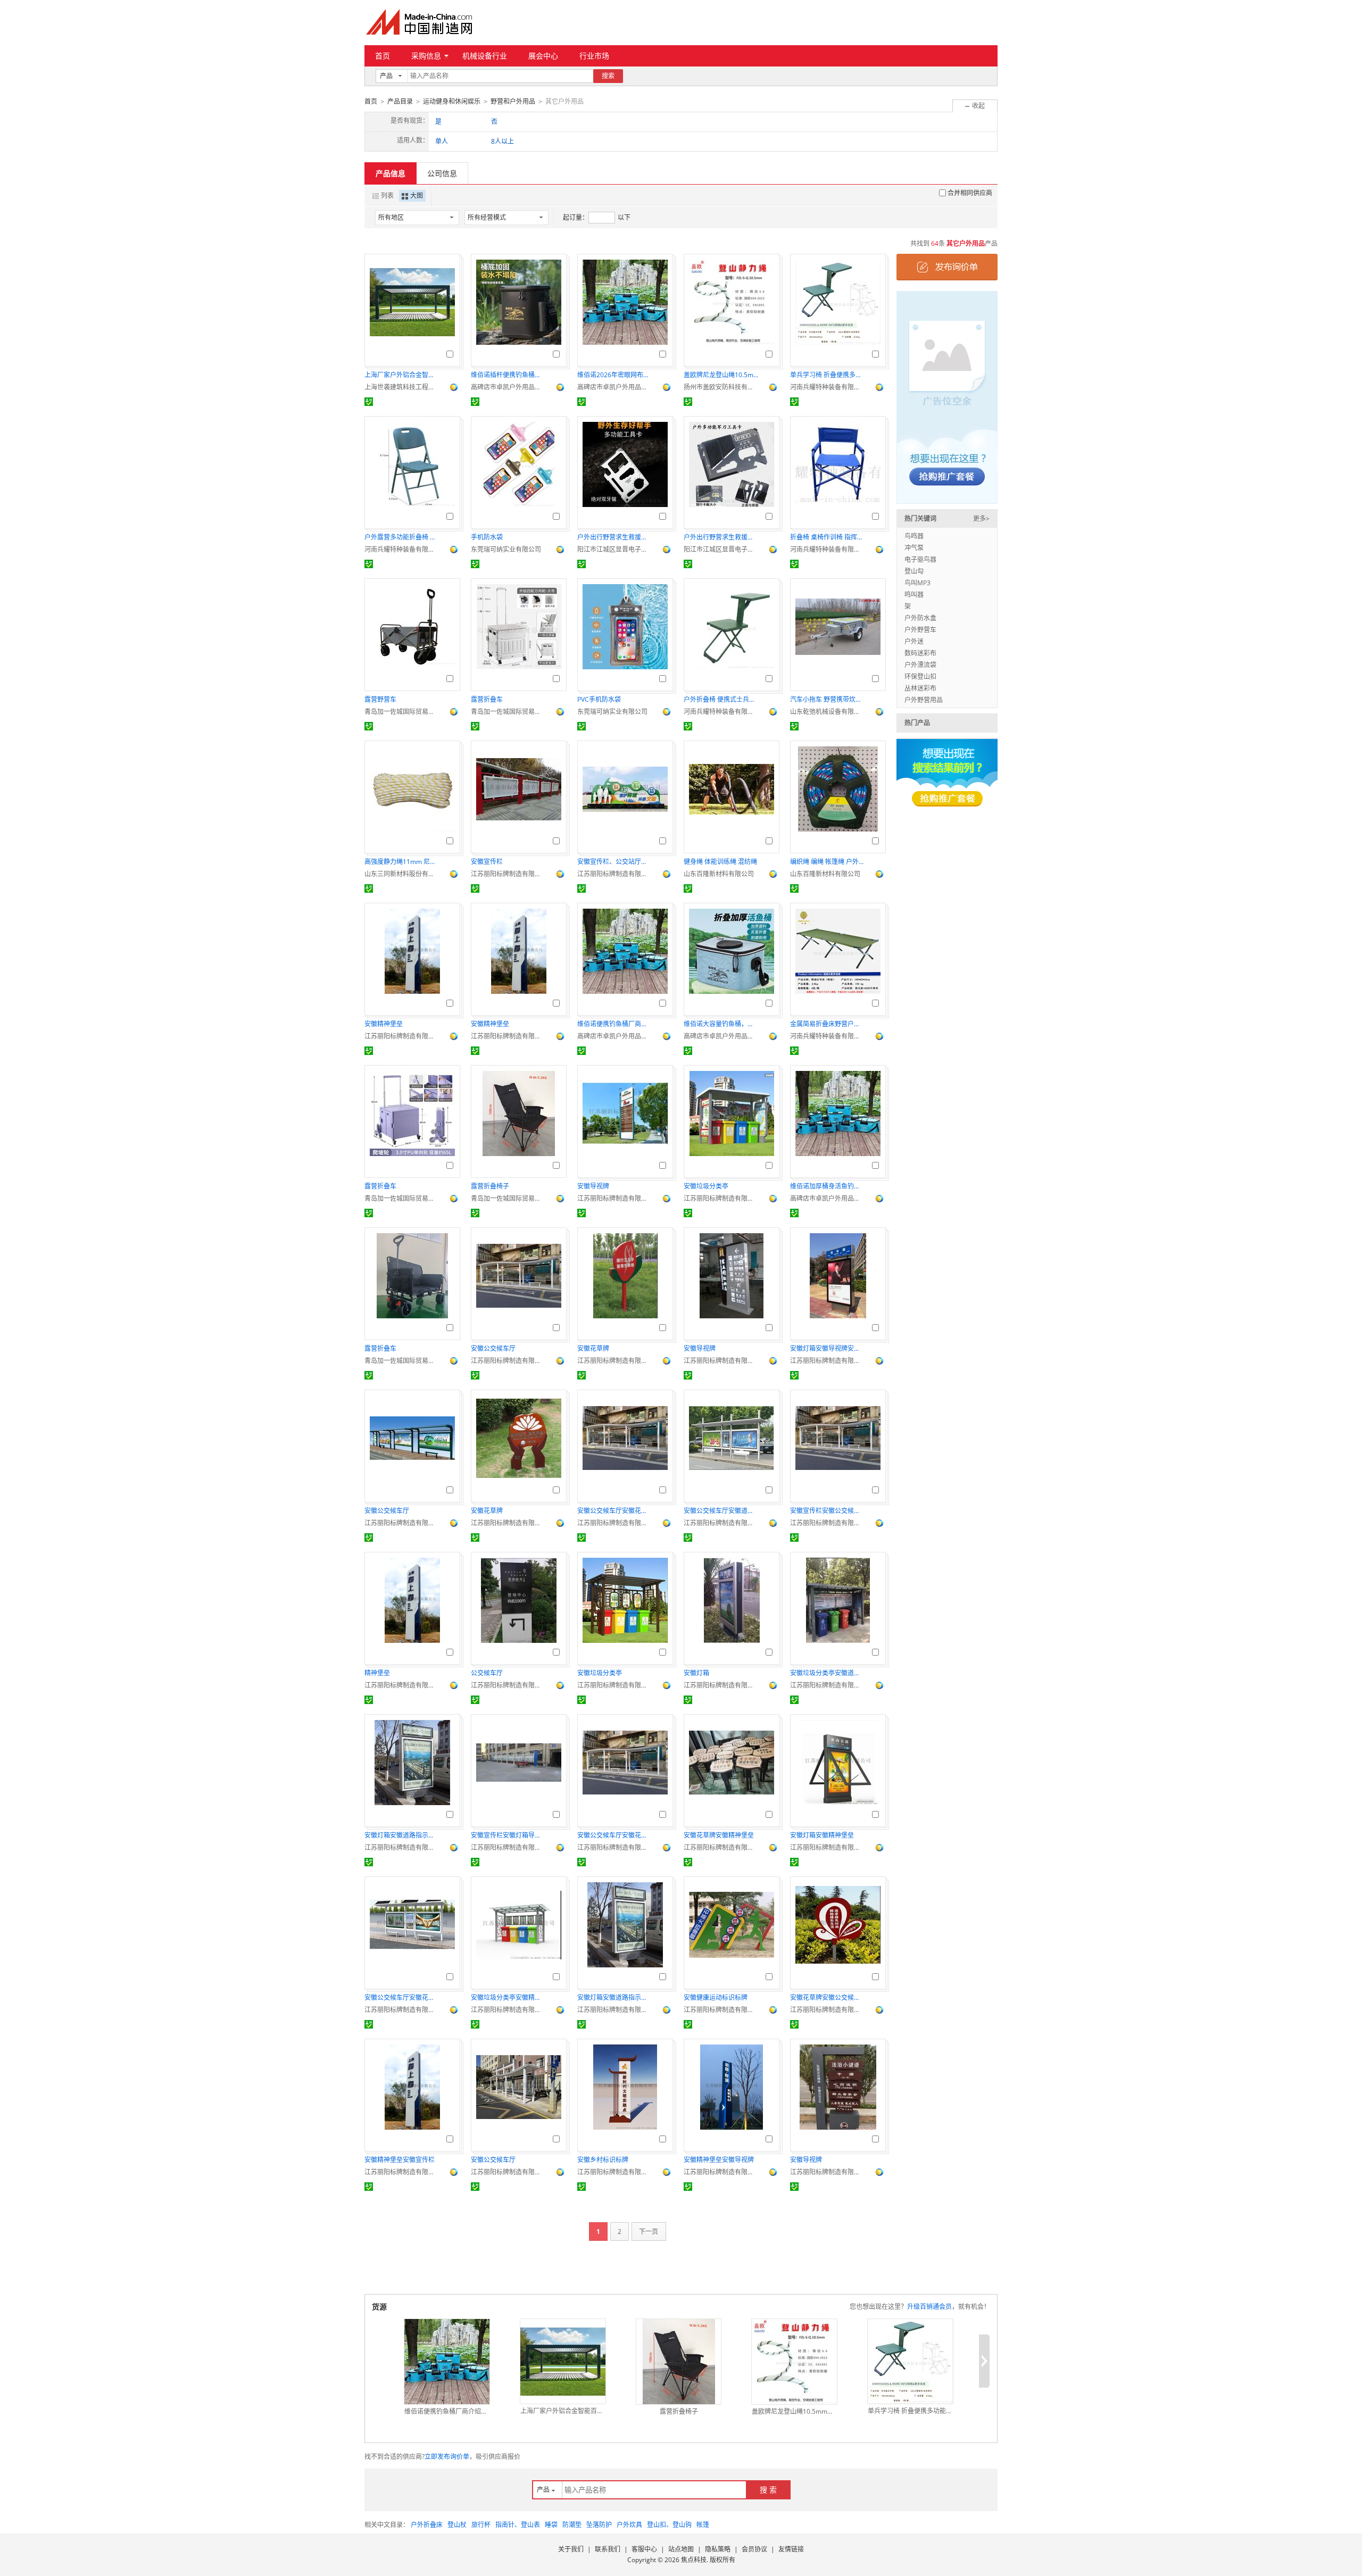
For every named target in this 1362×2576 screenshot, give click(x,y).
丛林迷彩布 (920, 688)
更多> (981, 518)
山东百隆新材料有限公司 (719, 874)
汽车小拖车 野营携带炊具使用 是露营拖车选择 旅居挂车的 (827, 699)
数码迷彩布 (920, 653)
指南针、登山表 (518, 2525)
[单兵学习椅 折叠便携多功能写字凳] (910, 2361)
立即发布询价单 (447, 2457)
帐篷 (703, 2525)
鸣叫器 (914, 595)
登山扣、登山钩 (669, 2525)
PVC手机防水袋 (599, 699)
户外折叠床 (427, 2525)
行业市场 (594, 56)
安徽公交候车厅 (493, 1348)
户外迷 (914, 641)
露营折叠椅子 (490, 1186)
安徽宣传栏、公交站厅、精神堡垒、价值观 (614, 862)
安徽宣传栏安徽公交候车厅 (827, 1511)
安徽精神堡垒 (384, 1024)
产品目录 (400, 101)
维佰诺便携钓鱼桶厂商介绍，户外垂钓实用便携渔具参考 (614, 1024)
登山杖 (457, 2525)
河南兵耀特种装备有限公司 (827, 387)
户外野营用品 (924, 700)
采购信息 (426, 56)
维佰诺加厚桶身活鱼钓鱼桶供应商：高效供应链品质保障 (827, 1186)
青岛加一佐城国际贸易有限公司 (402, 712)
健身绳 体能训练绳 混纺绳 (720, 862)
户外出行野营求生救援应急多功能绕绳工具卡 (721, 537)
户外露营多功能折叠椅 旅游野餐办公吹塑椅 (402, 537)
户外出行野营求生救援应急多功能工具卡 (614, 537)
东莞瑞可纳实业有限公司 (506, 549)
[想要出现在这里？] (947, 397)
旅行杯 (481, 2525)
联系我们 (608, 2549)
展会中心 (543, 56)
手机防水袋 (487, 537)
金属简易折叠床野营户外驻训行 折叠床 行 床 (827, 1024)
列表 (387, 196)
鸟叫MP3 (917, 583)
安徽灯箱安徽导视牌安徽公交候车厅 (827, 1348)
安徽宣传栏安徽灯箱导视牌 (508, 1835)
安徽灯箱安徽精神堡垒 (822, 1835)
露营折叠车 (487, 699)
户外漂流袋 (920, 665)
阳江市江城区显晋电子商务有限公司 (614, 549)
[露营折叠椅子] (679, 2362)
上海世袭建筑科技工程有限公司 (402, 387)
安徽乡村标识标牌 (603, 2160)
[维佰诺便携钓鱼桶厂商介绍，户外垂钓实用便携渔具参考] (447, 2362)
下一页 (649, 2232)
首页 (383, 56)
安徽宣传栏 (487, 862)
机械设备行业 (485, 56)
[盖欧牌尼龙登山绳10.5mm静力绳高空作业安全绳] (794, 2362)
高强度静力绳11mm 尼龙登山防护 (402, 862)
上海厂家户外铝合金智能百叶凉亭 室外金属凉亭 (402, 375)
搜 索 (768, 2490)
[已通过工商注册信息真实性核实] (369, 402)
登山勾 (914, 571)
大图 (417, 196)
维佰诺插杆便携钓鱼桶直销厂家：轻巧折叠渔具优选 (508, 375)
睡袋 (551, 2525)
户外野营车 (920, 630)
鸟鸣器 (914, 536)
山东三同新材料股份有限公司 (402, 874)
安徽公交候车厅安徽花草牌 (614, 1511)
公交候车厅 (487, 1673)
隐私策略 (718, 2549)
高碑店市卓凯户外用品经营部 (508, 387)
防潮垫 (572, 2525)
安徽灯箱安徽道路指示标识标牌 (402, 1835)
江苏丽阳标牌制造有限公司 (508, 874)
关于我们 (571, 2549)
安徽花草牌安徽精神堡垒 (719, 1835)
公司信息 (442, 173)
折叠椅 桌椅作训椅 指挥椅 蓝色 (827, 537)
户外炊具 (629, 2525)
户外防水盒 (920, 618)
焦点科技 (694, 2560)
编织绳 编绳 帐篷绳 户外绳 (827, 862)
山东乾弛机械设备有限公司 (827, 712)
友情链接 (791, 2549)
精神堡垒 (377, 1673)
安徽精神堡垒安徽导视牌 (719, 2160)
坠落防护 (599, 2525)
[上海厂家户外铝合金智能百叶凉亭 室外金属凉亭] (563, 2362)
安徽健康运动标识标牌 (716, 1997)
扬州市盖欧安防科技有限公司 (721, 387)
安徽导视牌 (593, 1186)
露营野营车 (380, 699)
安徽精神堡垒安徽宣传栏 (400, 2160)
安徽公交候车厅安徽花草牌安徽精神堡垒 (402, 1997)
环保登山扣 (920, 676)
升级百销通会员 (929, 2307)
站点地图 (681, 2549)
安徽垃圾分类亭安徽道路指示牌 (827, 1673)
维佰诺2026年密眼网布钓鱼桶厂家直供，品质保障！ (614, 375)
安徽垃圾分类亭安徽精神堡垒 (508, 1997)
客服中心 (644, 2549)
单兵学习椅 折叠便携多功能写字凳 (827, 375)
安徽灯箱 (696, 1673)
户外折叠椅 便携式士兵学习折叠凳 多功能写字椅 (721, 699)
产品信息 (391, 173)
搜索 (608, 76)
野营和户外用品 (513, 101)
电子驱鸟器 (920, 559)
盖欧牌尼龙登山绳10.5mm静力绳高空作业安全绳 (721, 375)
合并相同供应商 (970, 193)
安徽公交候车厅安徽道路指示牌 (721, 1511)
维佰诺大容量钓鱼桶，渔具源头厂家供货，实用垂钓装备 (721, 1024)
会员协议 (754, 2549)
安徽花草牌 (593, 1348)
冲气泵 (914, 548)
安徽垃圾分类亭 (706, 1186)
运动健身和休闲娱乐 (452, 101)
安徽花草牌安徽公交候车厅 (827, 1997)
